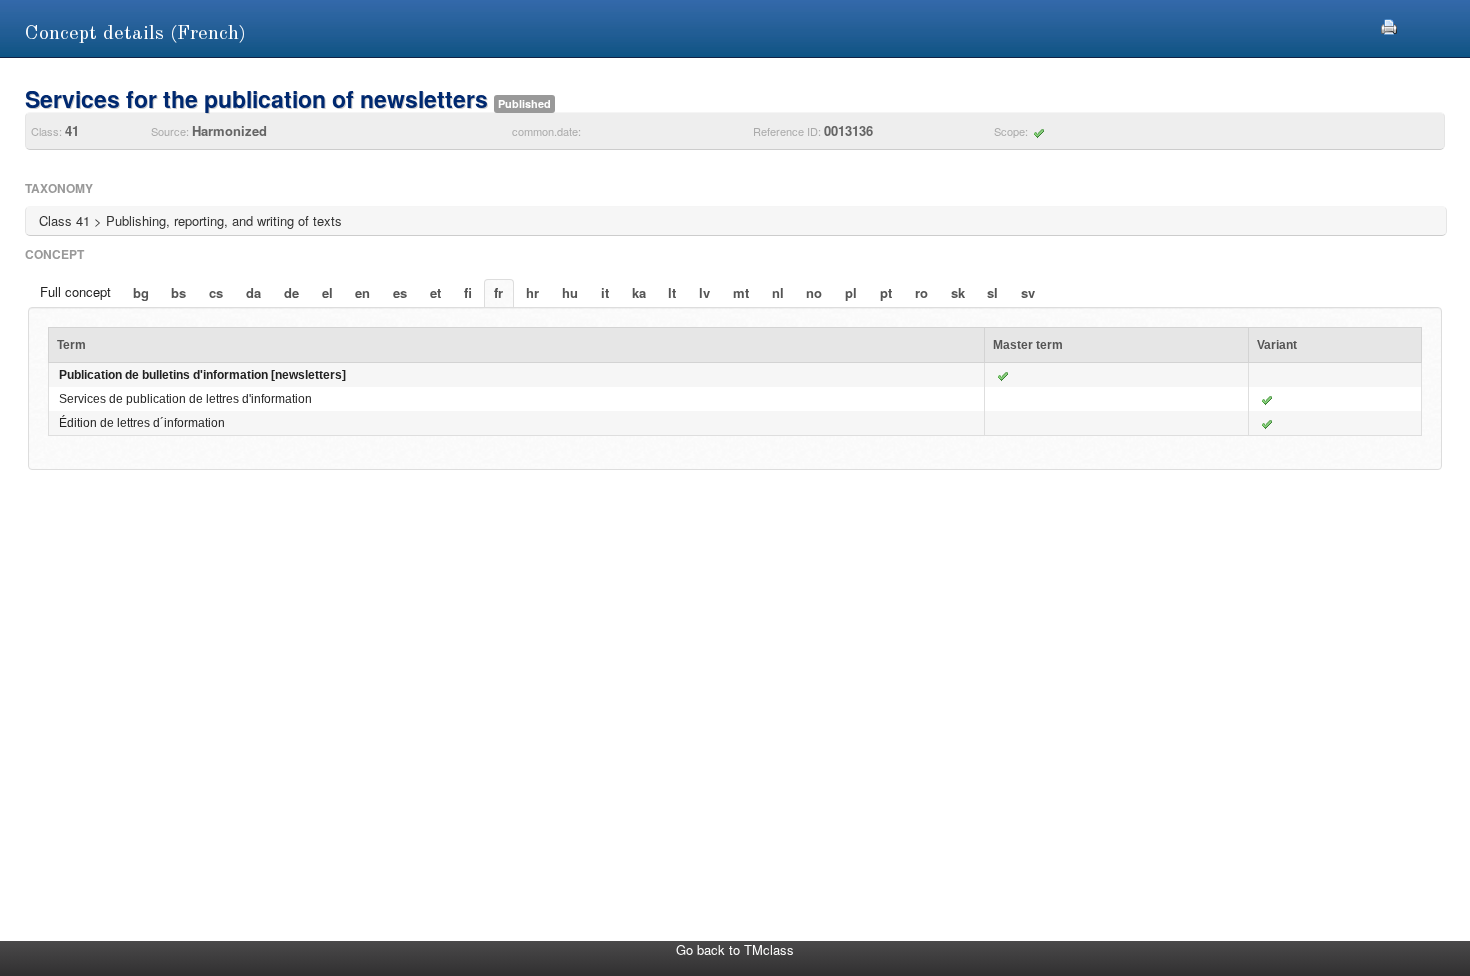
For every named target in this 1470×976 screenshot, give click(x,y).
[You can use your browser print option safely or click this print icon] (1389, 24)
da (253, 292)
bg (141, 292)
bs (178, 292)
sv (1028, 292)
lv (704, 292)
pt (886, 292)
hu (570, 292)
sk (958, 292)
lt (672, 292)
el (327, 292)
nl (778, 292)
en (362, 292)
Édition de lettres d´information (142, 423)
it (605, 292)
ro (921, 292)
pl (851, 292)
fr (498, 292)
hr (532, 292)
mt (741, 292)
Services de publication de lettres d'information (185, 399)
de (291, 292)
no (814, 292)
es (400, 292)
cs (216, 292)
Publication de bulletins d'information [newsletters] (202, 375)
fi (468, 292)
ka (639, 292)
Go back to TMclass (735, 949)
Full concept (75, 291)
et (435, 292)
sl (992, 292)
